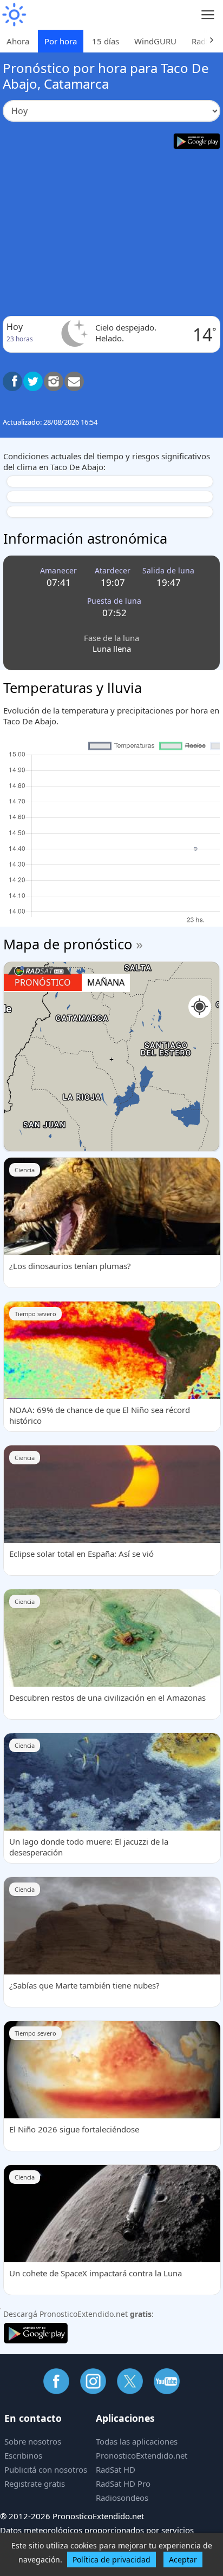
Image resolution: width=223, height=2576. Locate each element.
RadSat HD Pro (123, 2483)
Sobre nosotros (33, 2441)
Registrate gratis (35, 2483)
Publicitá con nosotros (46, 2469)
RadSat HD (116, 2469)
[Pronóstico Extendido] (14, 15)
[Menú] (208, 15)
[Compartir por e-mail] (74, 381)
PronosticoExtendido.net (142, 2455)
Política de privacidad (111, 2560)
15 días (106, 41)
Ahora (18, 41)
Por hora (61, 41)
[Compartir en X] (33, 381)
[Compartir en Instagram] (54, 381)
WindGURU (155, 41)
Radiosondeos (122, 2498)
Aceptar (183, 2560)
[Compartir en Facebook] (12, 381)
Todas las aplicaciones (137, 2441)
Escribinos (23, 2455)
